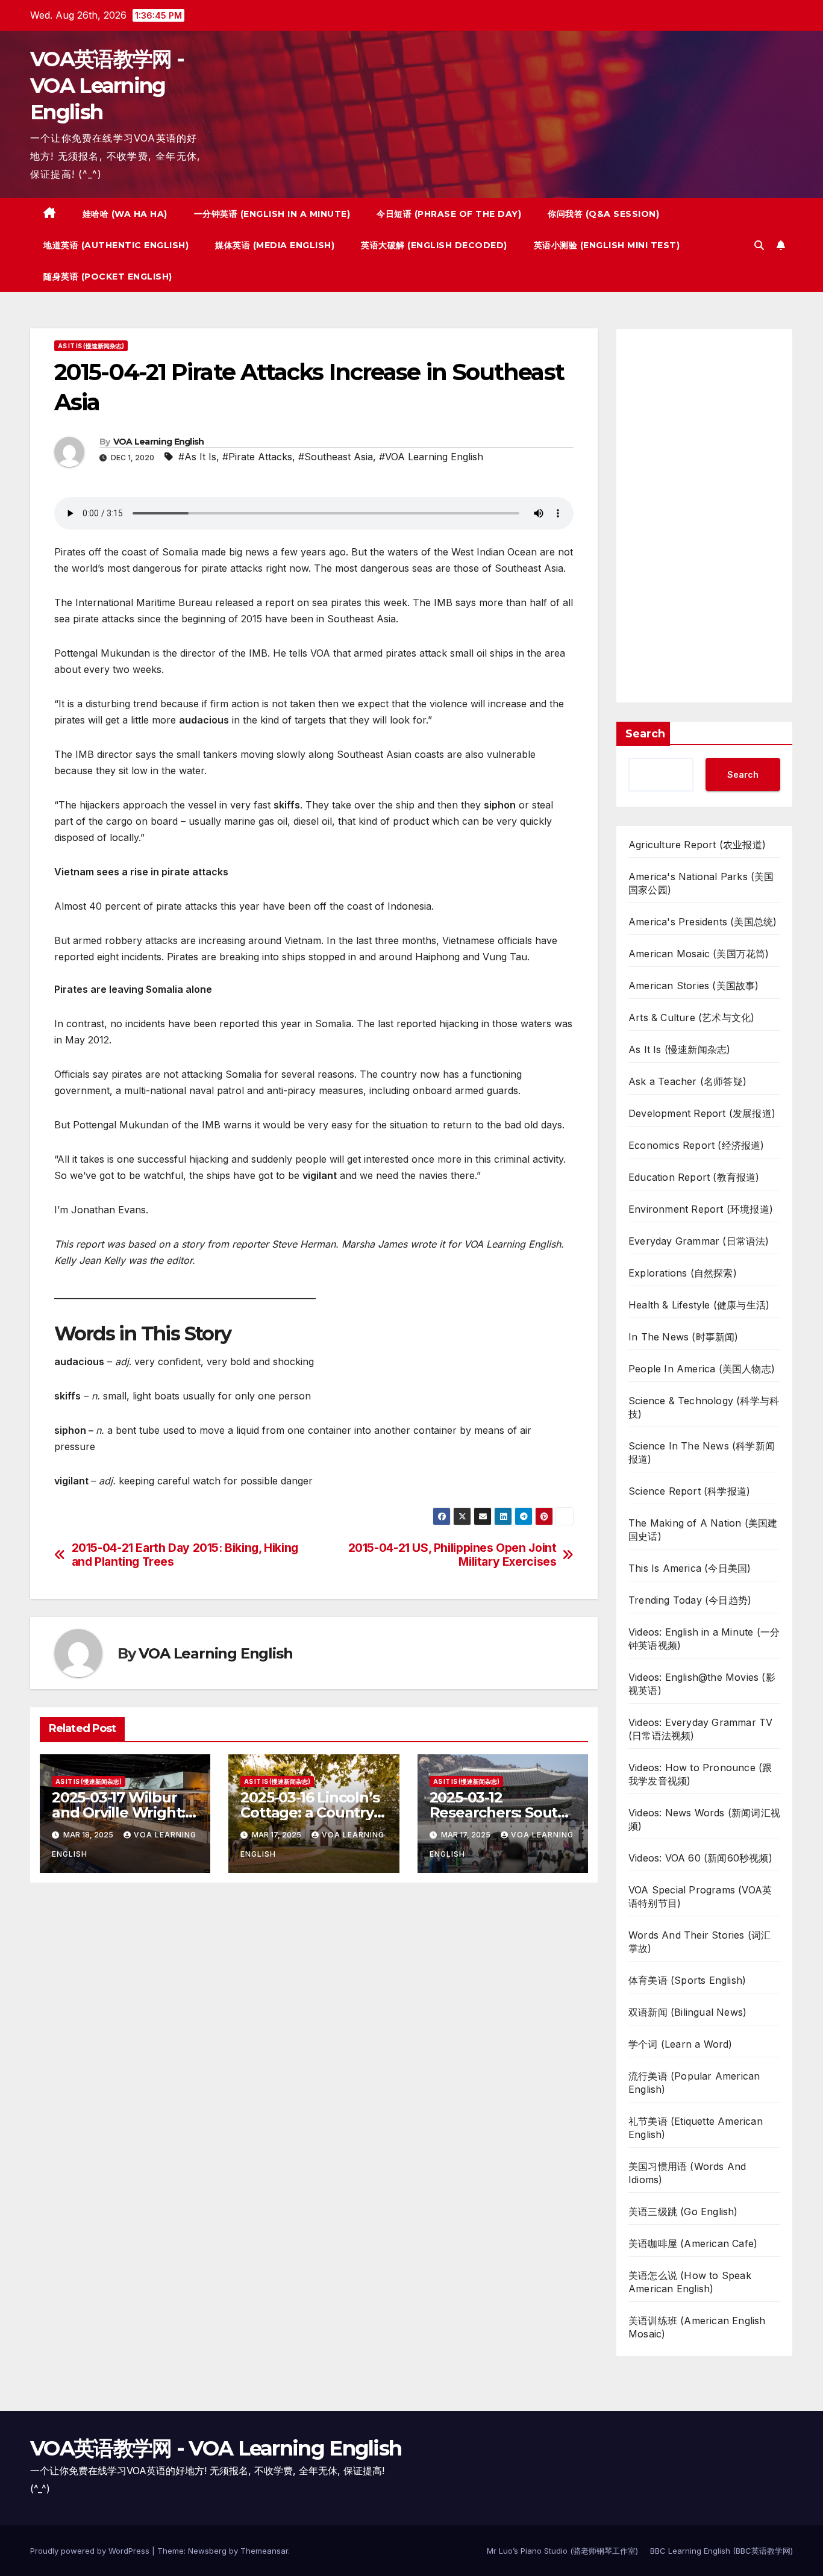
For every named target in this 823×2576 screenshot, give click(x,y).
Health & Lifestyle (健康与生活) (699, 1305)
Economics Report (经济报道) (696, 1145)
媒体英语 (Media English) (275, 245)
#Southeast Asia (336, 457)
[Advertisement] (704, 516)
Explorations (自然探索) (683, 1273)
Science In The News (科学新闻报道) (702, 1452)
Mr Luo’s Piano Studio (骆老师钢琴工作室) (562, 2551)
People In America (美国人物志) (702, 1369)
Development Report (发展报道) (702, 1113)
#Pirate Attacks (257, 457)
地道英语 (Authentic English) (116, 245)
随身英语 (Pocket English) (108, 277)
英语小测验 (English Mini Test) (607, 245)
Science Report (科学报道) (689, 1491)
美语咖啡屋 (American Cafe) (693, 2243)
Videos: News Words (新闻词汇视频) (704, 1819)
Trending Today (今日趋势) (690, 1600)
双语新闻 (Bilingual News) (687, 2012)
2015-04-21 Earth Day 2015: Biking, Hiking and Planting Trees (185, 1555)
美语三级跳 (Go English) (683, 2212)
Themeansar (264, 2551)
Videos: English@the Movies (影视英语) (702, 1684)
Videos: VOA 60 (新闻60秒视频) (700, 1858)
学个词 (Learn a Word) (681, 2044)
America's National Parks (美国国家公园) (701, 883)
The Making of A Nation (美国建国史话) (703, 1530)
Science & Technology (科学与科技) (704, 1407)
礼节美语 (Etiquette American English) (696, 2128)
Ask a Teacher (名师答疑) (687, 1081)
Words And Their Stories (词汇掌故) (699, 1942)
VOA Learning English (159, 442)
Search (645, 734)
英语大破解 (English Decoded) (434, 245)
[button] (759, 245)
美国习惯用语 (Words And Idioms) (687, 2173)
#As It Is (197, 457)
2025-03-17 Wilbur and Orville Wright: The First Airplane (118, 1812)
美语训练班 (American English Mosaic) (697, 2327)
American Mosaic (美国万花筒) (699, 954)
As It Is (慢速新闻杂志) (91, 346)
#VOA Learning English (431, 457)
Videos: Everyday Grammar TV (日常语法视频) (700, 1729)
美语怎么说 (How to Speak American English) (690, 2282)
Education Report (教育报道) (694, 1177)
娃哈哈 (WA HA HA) (125, 214)
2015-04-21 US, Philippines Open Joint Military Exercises (452, 1555)
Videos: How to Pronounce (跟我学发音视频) (700, 1774)
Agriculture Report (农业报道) (697, 845)
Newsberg (207, 2551)
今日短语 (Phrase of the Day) (449, 214)
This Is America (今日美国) (690, 1568)
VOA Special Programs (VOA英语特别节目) (700, 1896)
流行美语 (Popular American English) (694, 2083)
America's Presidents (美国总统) (703, 922)
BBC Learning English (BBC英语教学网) (721, 2551)
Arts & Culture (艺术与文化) (691, 1018)
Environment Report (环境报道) (701, 1209)
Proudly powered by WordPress (91, 2551)
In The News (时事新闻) (684, 1337)
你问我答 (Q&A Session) (603, 214)
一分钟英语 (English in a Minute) (272, 214)
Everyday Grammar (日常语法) (699, 1241)
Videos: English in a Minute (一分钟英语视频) (704, 1639)
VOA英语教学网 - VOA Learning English (107, 86)
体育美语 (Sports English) (687, 1980)
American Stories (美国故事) (694, 986)
